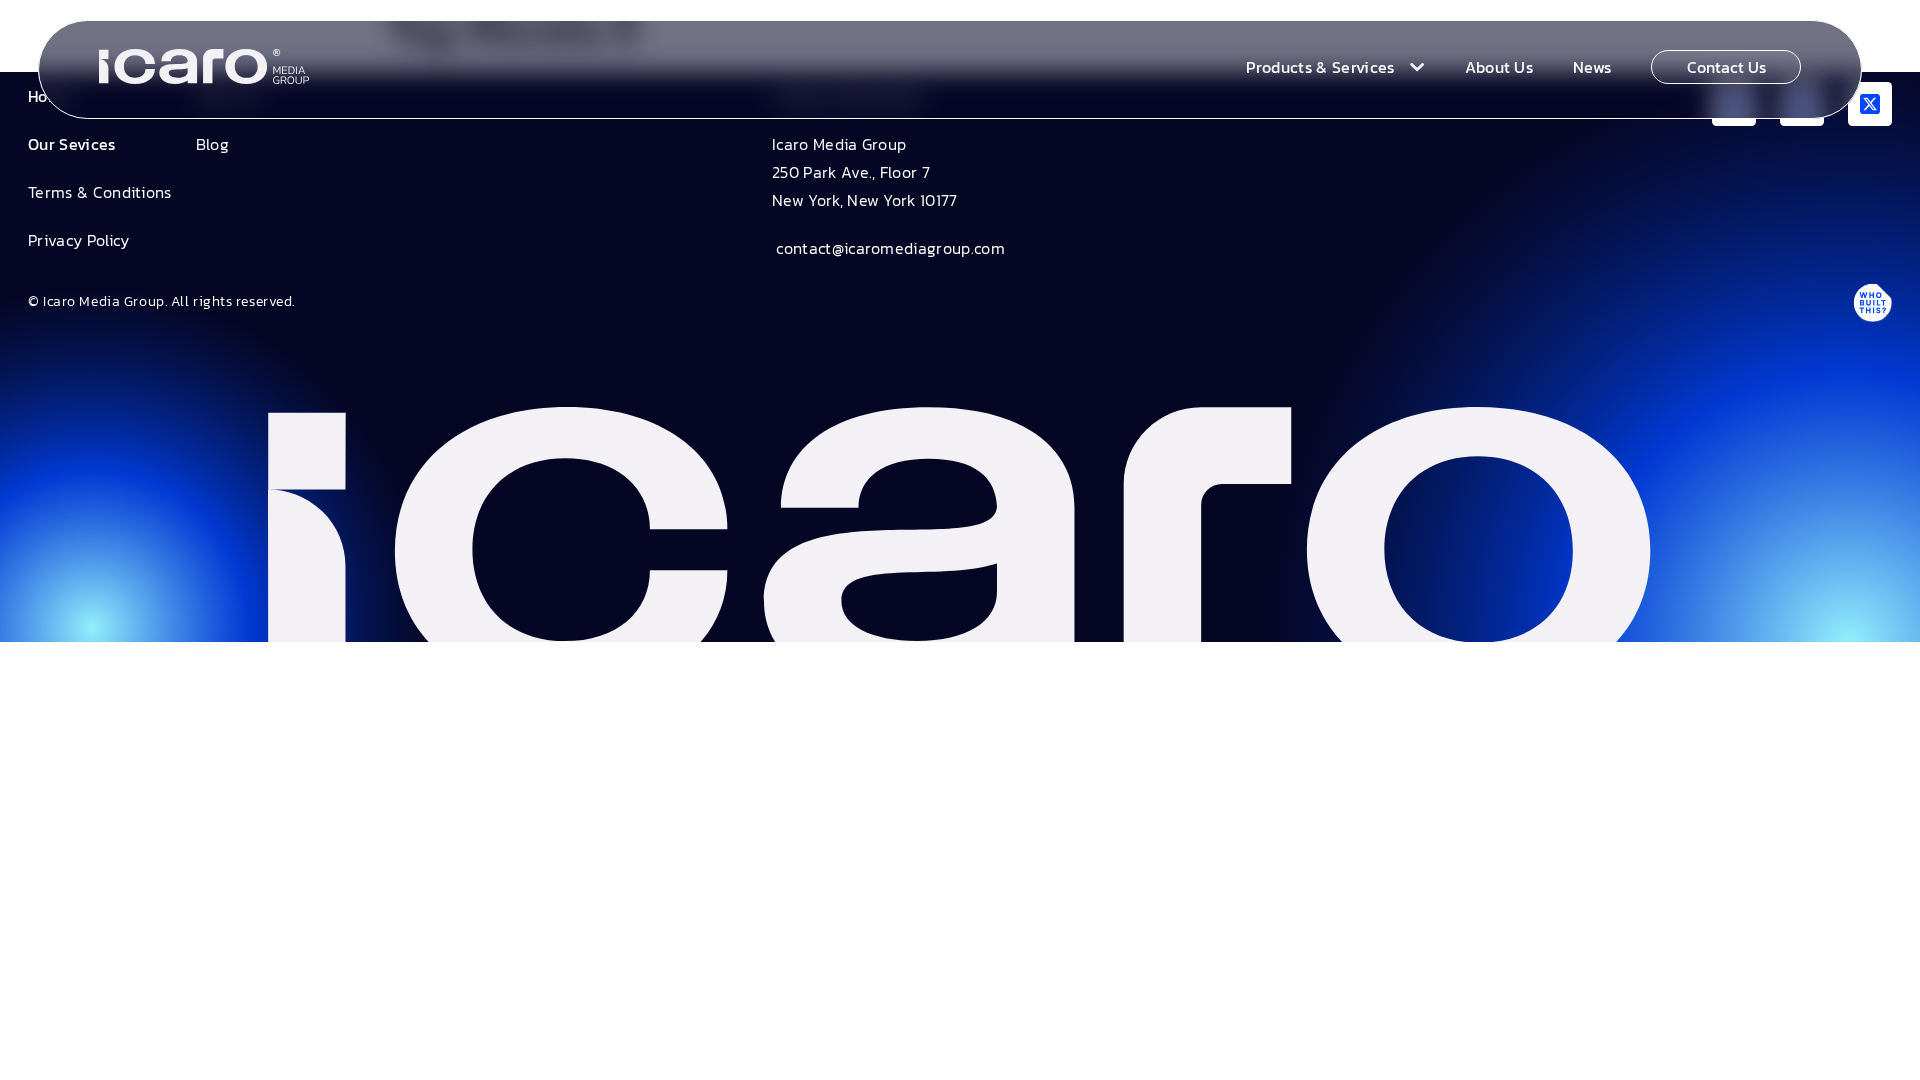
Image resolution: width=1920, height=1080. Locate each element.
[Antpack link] (1872, 302)
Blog (212, 144)
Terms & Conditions (100, 192)
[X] (1870, 104)
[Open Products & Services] (1412, 67)
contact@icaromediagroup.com (888, 248)
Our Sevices (72, 144)
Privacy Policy (78, 240)
